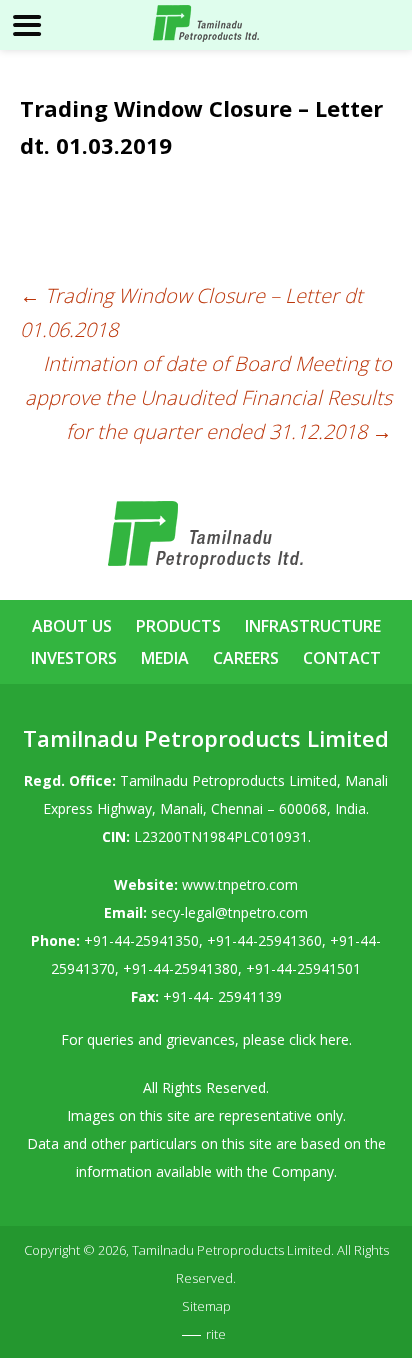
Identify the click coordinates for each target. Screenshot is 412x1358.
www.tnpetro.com (240, 884)
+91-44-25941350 (141, 940)
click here (319, 1039)
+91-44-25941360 (264, 940)
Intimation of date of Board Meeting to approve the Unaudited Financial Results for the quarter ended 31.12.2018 (208, 397)
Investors (74, 658)
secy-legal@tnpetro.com (229, 912)
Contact (342, 658)
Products (178, 626)
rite (216, 1334)
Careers (246, 658)
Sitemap (206, 1306)
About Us (72, 626)
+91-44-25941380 (180, 968)
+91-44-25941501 (303, 968)
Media (165, 658)
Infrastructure (313, 626)
